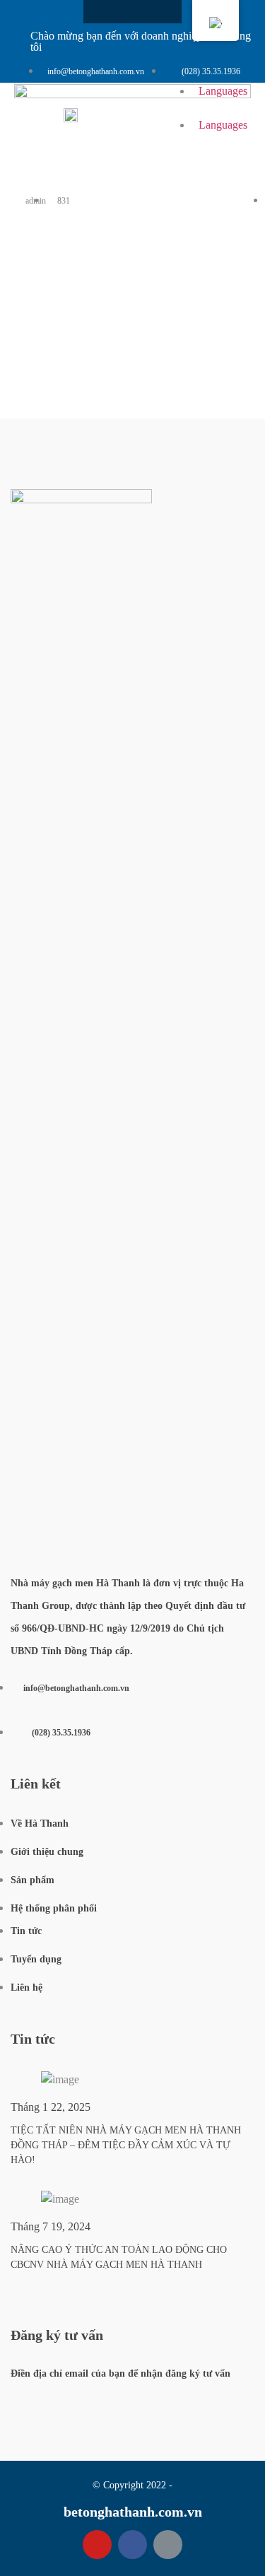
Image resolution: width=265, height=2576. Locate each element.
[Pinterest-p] (168, 2545)
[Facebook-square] (108, 12)
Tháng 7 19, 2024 (51, 2226)
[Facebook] (132, 2545)
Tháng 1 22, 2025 (51, 2107)
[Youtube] (157, 12)
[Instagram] (133, 12)
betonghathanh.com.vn (133, 2512)
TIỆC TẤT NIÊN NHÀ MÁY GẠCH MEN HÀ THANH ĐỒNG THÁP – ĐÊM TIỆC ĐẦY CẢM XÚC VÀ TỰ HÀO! (126, 2145)
